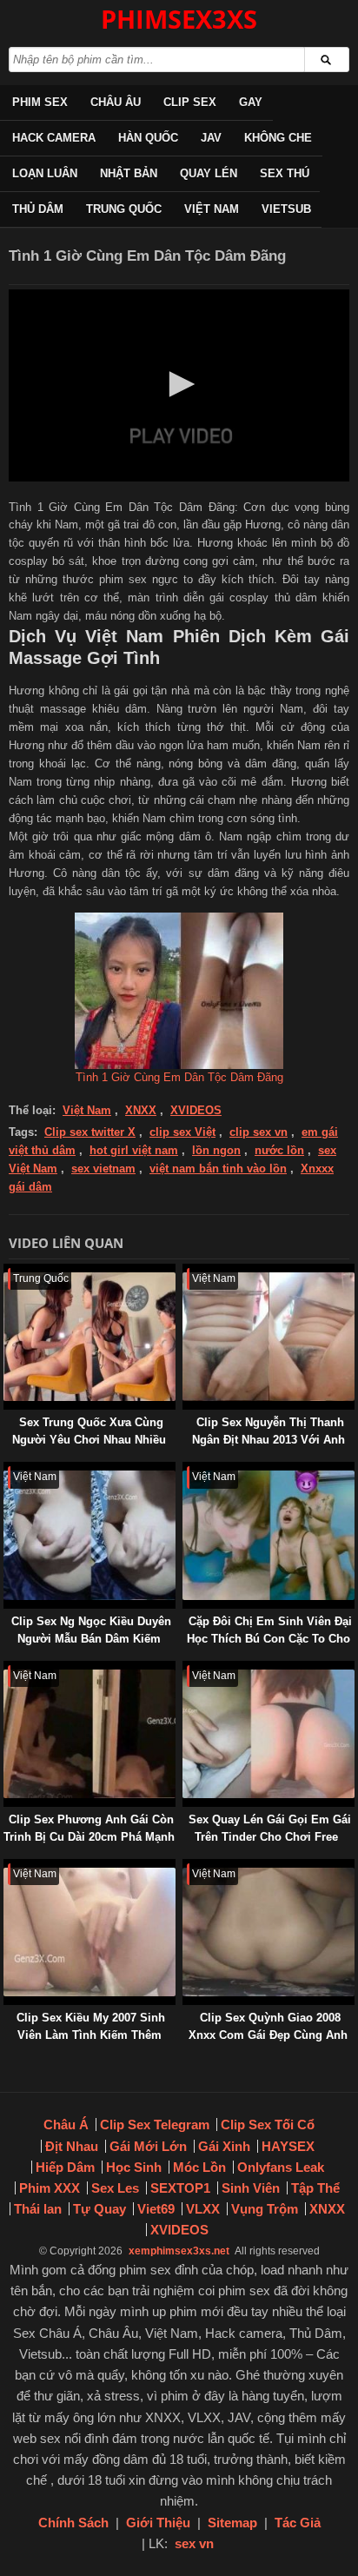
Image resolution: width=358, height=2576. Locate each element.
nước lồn (279, 1150)
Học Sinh (134, 2167)
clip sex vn (259, 1132)
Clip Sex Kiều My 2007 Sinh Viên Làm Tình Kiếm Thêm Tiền (91, 2035)
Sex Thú (285, 173)
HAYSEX (288, 2146)
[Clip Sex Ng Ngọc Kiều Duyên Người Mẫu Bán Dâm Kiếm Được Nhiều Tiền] (7, 1470)
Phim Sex (40, 102)
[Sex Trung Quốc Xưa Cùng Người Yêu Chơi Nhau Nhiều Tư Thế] (7, 1272)
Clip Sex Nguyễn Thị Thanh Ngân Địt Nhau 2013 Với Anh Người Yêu (268, 1440)
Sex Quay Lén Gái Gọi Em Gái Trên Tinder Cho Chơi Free (270, 1828)
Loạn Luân (45, 173)
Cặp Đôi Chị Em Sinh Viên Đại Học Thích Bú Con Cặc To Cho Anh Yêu (269, 1639)
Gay (251, 102)
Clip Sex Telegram (155, 2125)
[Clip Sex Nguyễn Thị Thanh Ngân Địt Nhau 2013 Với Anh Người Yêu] (186, 1272)
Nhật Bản (129, 173)
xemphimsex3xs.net (179, 2251)
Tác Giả (298, 2523)
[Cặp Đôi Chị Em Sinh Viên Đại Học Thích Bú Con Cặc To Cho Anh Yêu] (186, 1470)
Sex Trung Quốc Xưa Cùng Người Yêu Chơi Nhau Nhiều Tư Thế (89, 1440)
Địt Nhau (72, 2146)
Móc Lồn (199, 2167)
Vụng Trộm (265, 2209)
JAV (211, 138)
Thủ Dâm (38, 209)
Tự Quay (99, 2209)
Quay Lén (209, 173)
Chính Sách (73, 2523)
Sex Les (115, 2188)
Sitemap (232, 2523)
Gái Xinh (224, 2146)
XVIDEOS (196, 1110)
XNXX (141, 1110)
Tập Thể (315, 2188)
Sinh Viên (251, 2188)
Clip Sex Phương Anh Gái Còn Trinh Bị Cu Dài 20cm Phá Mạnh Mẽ (89, 1837)
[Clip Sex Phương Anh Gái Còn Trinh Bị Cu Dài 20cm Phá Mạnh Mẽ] (7, 1669)
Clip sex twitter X (90, 1132)
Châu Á (66, 2125)
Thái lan (38, 2209)
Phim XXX (50, 2188)
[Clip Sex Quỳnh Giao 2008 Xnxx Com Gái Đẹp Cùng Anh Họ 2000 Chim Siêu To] (186, 1867)
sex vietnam (103, 1168)
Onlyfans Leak (281, 2167)
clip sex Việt (182, 1132)
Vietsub (286, 209)
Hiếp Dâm (65, 2167)
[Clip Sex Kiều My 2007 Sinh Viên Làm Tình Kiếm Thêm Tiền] (7, 1867)
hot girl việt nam (134, 1150)
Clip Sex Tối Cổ (268, 2125)
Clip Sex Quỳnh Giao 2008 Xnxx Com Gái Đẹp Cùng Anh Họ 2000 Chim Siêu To (268, 2035)
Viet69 (156, 2209)
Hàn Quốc (148, 138)
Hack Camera (54, 138)
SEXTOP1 (180, 2188)
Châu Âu (116, 102)
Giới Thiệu (158, 2523)
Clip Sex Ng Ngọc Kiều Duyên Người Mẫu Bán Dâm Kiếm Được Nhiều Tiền (91, 1639)
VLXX (203, 2209)
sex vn (194, 2543)
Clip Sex (190, 102)
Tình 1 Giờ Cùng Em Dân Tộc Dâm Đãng (179, 1077)
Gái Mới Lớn (148, 2146)
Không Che (278, 138)
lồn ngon (216, 1150)
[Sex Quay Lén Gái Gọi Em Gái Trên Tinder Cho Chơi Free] (186, 1669)
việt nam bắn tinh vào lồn (218, 1168)
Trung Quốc (124, 209)
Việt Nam (212, 209)
